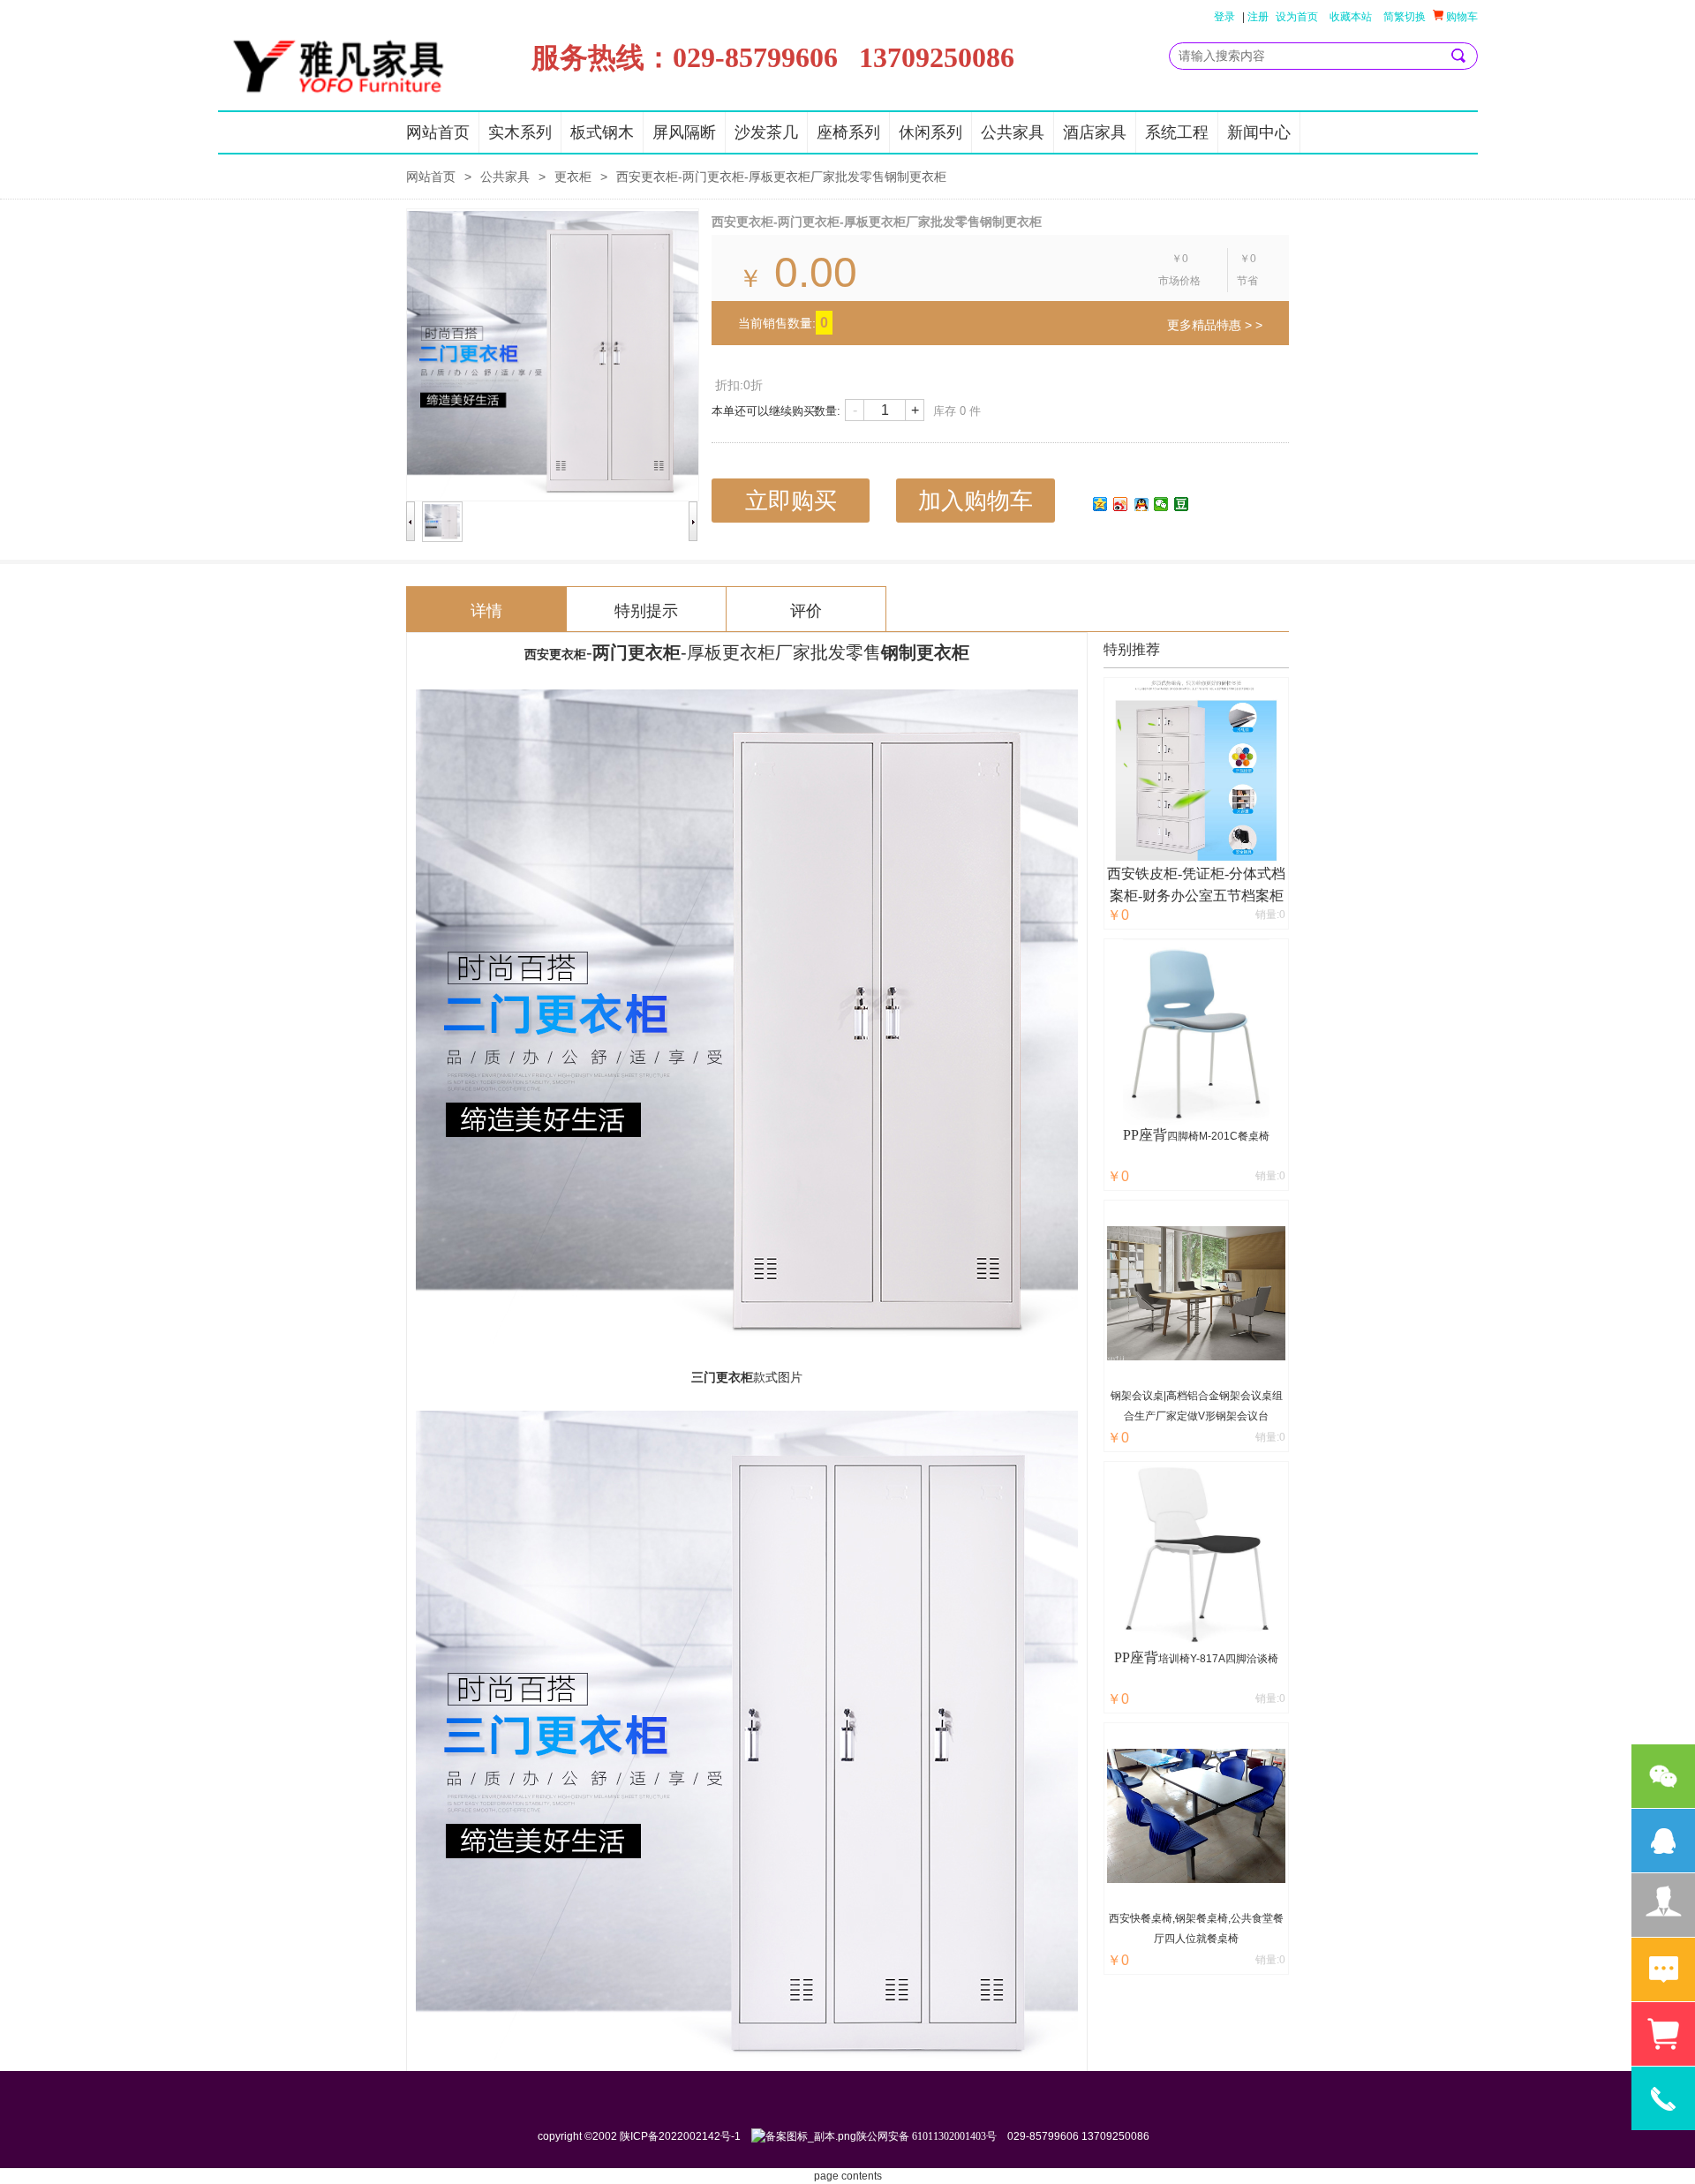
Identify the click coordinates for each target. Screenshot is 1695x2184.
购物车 (1461, 17)
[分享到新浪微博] (1121, 504)
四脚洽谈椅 (1252, 1659)
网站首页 (438, 132)
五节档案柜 (1248, 896)
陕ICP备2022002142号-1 (680, 2136)
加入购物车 (976, 501)
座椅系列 (848, 132)
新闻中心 (1259, 132)
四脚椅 (1183, 1136)
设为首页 (1297, 17)
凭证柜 (1203, 874)
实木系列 (520, 132)
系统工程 (1177, 132)
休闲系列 (930, 132)
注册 (1258, 17)
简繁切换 (1405, 17)
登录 (1224, 17)
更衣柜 (573, 177)
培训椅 (1174, 1659)
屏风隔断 (684, 132)
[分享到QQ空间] (1100, 504)
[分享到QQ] (1141, 504)
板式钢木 (602, 132)
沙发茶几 (766, 132)
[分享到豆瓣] (1182, 504)
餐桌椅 (1254, 1136)
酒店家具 (1095, 132)
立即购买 (791, 501)
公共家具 (1013, 132)
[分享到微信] (1161, 504)
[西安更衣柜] (747, 1333)
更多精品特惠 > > (1215, 325)
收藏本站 (1351, 17)
